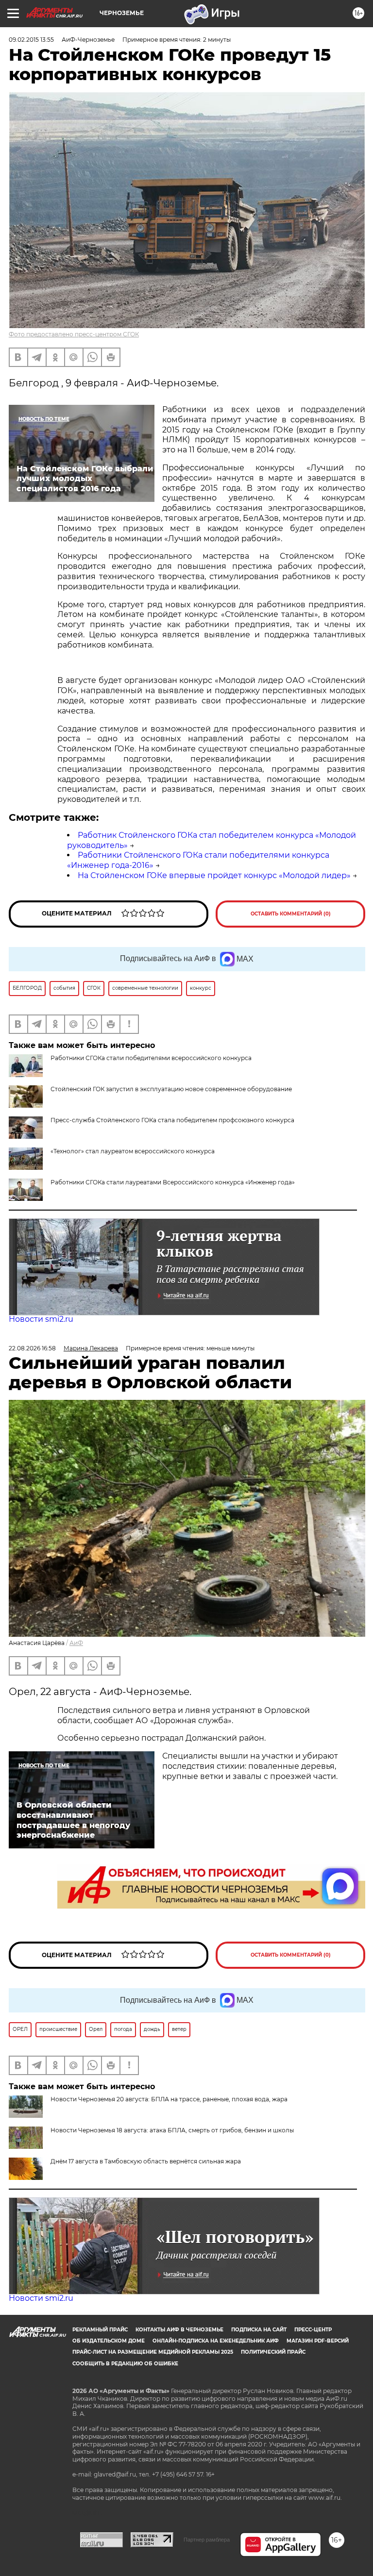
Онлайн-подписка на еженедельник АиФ (216, 2341)
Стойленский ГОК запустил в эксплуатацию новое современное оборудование (171, 1089)
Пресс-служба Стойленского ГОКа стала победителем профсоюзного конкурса (172, 1120)
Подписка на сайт (259, 2330)
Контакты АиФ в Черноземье (179, 2330)
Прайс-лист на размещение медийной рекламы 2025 (153, 2352)
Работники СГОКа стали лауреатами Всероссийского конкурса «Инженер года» (173, 1182)
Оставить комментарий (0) (291, 914)
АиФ (76, 1643)
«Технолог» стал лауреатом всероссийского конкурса (133, 1151)
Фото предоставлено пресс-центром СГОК (74, 334)
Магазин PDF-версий (318, 2341)
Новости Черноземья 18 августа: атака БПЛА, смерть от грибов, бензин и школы (172, 2130)
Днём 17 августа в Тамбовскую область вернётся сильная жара (146, 2161)
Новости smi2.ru (41, 1319)
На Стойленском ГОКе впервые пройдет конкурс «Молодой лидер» (214, 875)
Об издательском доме (109, 2341)
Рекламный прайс (100, 2330)
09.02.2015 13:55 (31, 40)
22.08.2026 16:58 (32, 1348)
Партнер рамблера (207, 2540)
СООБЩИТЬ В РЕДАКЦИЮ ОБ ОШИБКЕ (125, 2364)
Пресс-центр (313, 2330)
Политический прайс (273, 2352)
